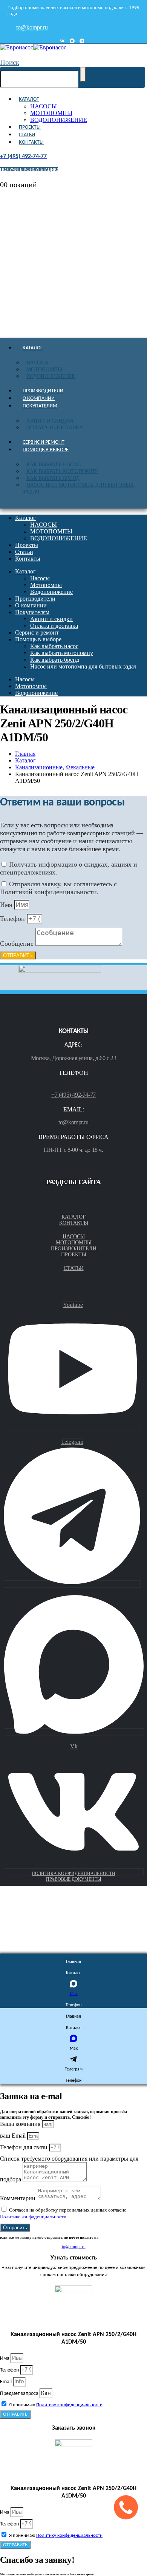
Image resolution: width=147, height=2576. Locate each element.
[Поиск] (83, 74)
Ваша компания (21, 2124)
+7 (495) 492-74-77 (73, 1095)
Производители (43, 391)
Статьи (27, 135)
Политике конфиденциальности (33, 2217)
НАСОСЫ (44, 106)
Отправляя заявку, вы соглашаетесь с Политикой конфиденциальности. (58, 888)
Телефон (13, 919)
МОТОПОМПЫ (51, 113)
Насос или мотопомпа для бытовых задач (78, 488)
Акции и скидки (50, 421)
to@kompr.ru (73, 1122)
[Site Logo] (33, 47)
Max (74, 1994)
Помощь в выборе (46, 450)
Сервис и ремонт (44, 442)
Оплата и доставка (55, 428)
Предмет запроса (20, 2394)
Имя (7, 905)
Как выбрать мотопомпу (62, 471)
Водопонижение (51, 376)
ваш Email (14, 2136)
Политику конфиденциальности (69, 2405)
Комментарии (18, 2198)
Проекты (30, 127)
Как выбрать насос (54, 465)
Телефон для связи (24, 2147)
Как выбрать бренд (53, 478)
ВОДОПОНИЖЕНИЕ (59, 120)
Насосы (38, 363)
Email (6, 2382)
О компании (39, 399)
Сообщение (18, 944)
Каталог (29, 99)
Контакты (31, 142)
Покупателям (40, 406)
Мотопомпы (44, 370)
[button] (10, 62)
